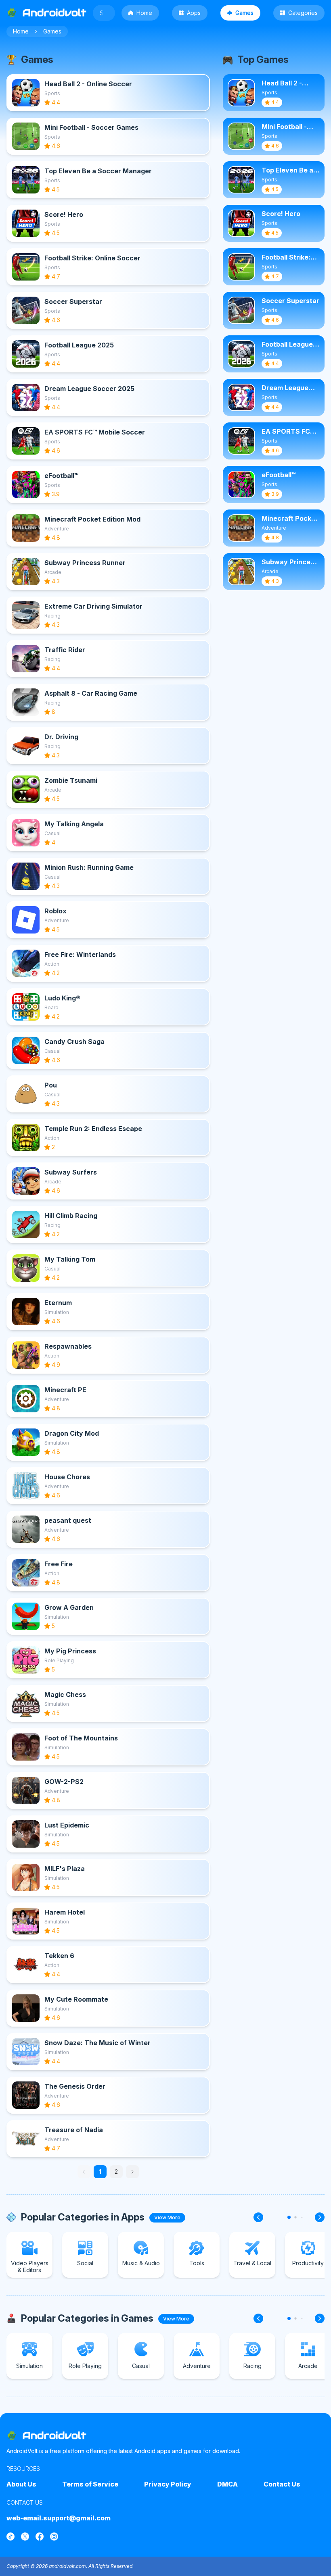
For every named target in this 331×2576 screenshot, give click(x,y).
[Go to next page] (132, 2172)
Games (244, 13)
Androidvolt (54, 2436)
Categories (303, 13)
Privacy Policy (168, 2484)
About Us (21, 2484)
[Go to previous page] (84, 2172)
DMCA (227, 2484)
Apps (194, 13)
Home (144, 13)
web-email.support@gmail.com (59, 2518)
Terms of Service (90, 2484)
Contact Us (282, 2484)
